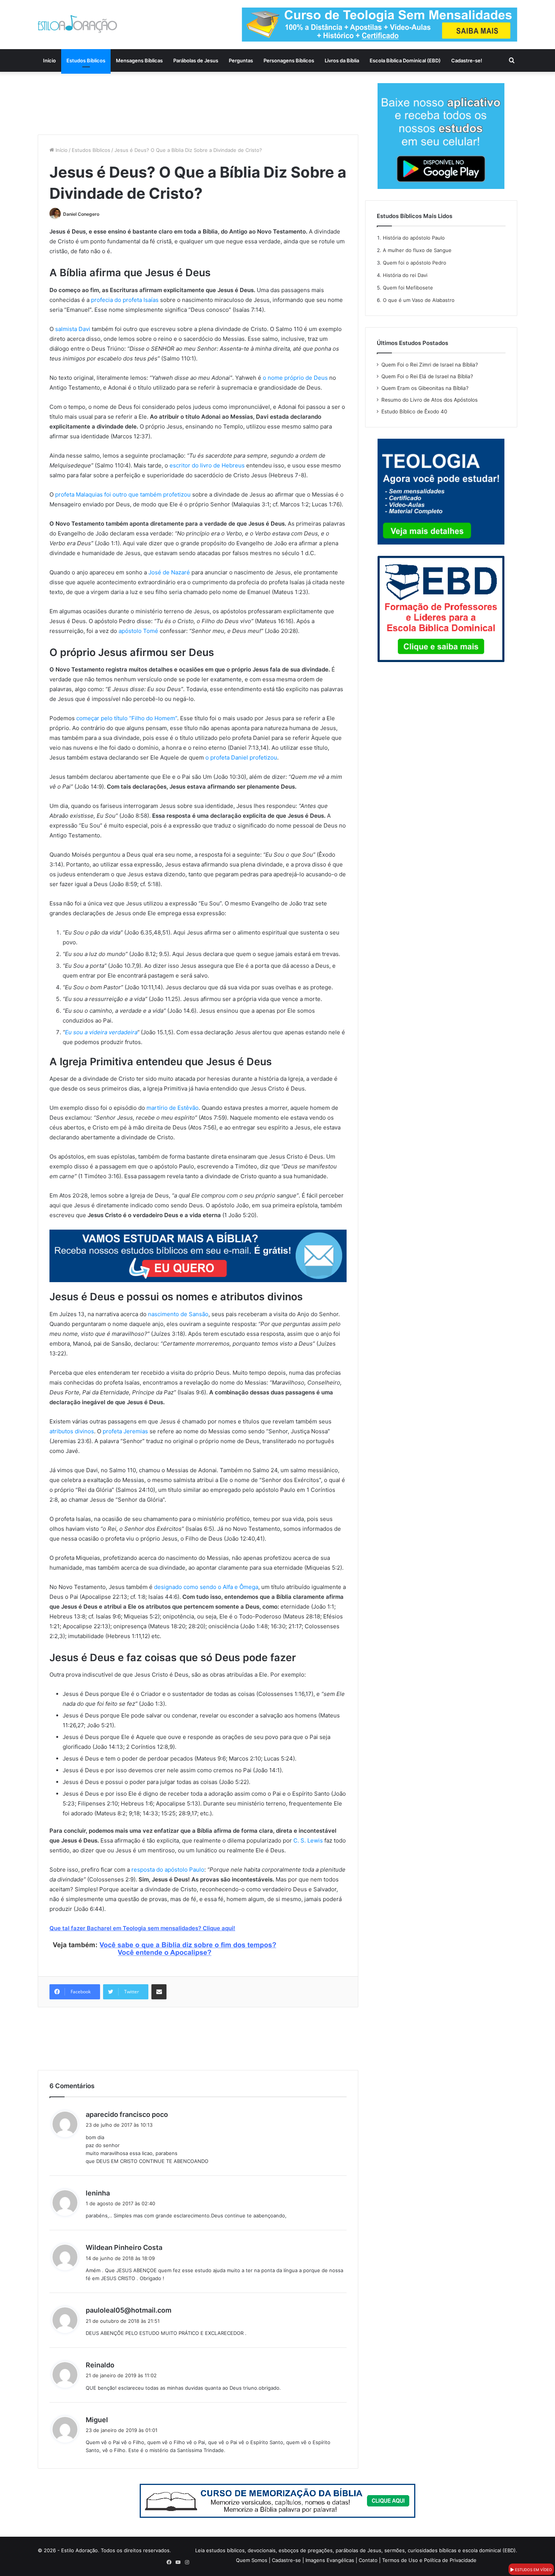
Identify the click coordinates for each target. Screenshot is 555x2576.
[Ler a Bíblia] (277, 2500)
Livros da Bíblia (342, 60)
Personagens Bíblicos (289, 60)
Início (49, 60)
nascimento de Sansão (178, 1314)
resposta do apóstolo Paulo (168, 1870)
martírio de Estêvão (173, 1108)
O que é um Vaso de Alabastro (419, 300)
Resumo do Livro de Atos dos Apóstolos (429, 400)
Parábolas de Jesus (196, 60)
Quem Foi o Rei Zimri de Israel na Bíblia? (430, 365)
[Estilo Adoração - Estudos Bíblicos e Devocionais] (77, 24)
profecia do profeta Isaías (125, 300)
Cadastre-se (286, 2560)
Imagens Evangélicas (330, 2560)
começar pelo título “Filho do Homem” (127, 718)
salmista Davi (73, 329)
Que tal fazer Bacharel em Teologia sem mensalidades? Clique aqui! (142, 1928)
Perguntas (241, 60)
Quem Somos (252, 2560)
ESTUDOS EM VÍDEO (533, 2570)
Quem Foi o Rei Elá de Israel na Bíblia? (427, 376)
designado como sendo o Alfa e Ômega (206, 1587)
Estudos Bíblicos (86, 60)
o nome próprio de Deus (295, 378)
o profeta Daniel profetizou (241, 757)
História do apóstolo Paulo (414, 238)
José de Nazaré (169, 572)
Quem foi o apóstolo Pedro (415, 263)
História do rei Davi (405, 275)
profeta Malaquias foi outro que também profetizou (123, 494)
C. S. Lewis (308, 1840)
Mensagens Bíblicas (139, 60)
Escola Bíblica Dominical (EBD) (405, 60)
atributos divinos (72, 1431)
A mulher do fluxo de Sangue (417, 250)
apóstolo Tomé (138, 631)
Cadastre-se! (467, 60)
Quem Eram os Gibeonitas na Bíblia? (425, 388)
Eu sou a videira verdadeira (101, 1032)
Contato (368, 2560)
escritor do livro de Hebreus (207, 465)
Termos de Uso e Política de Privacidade (429, 2560)
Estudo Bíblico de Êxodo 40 (414, 412)
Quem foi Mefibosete (408, 288)
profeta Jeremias (125, 1431)
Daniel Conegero (81, 214)
